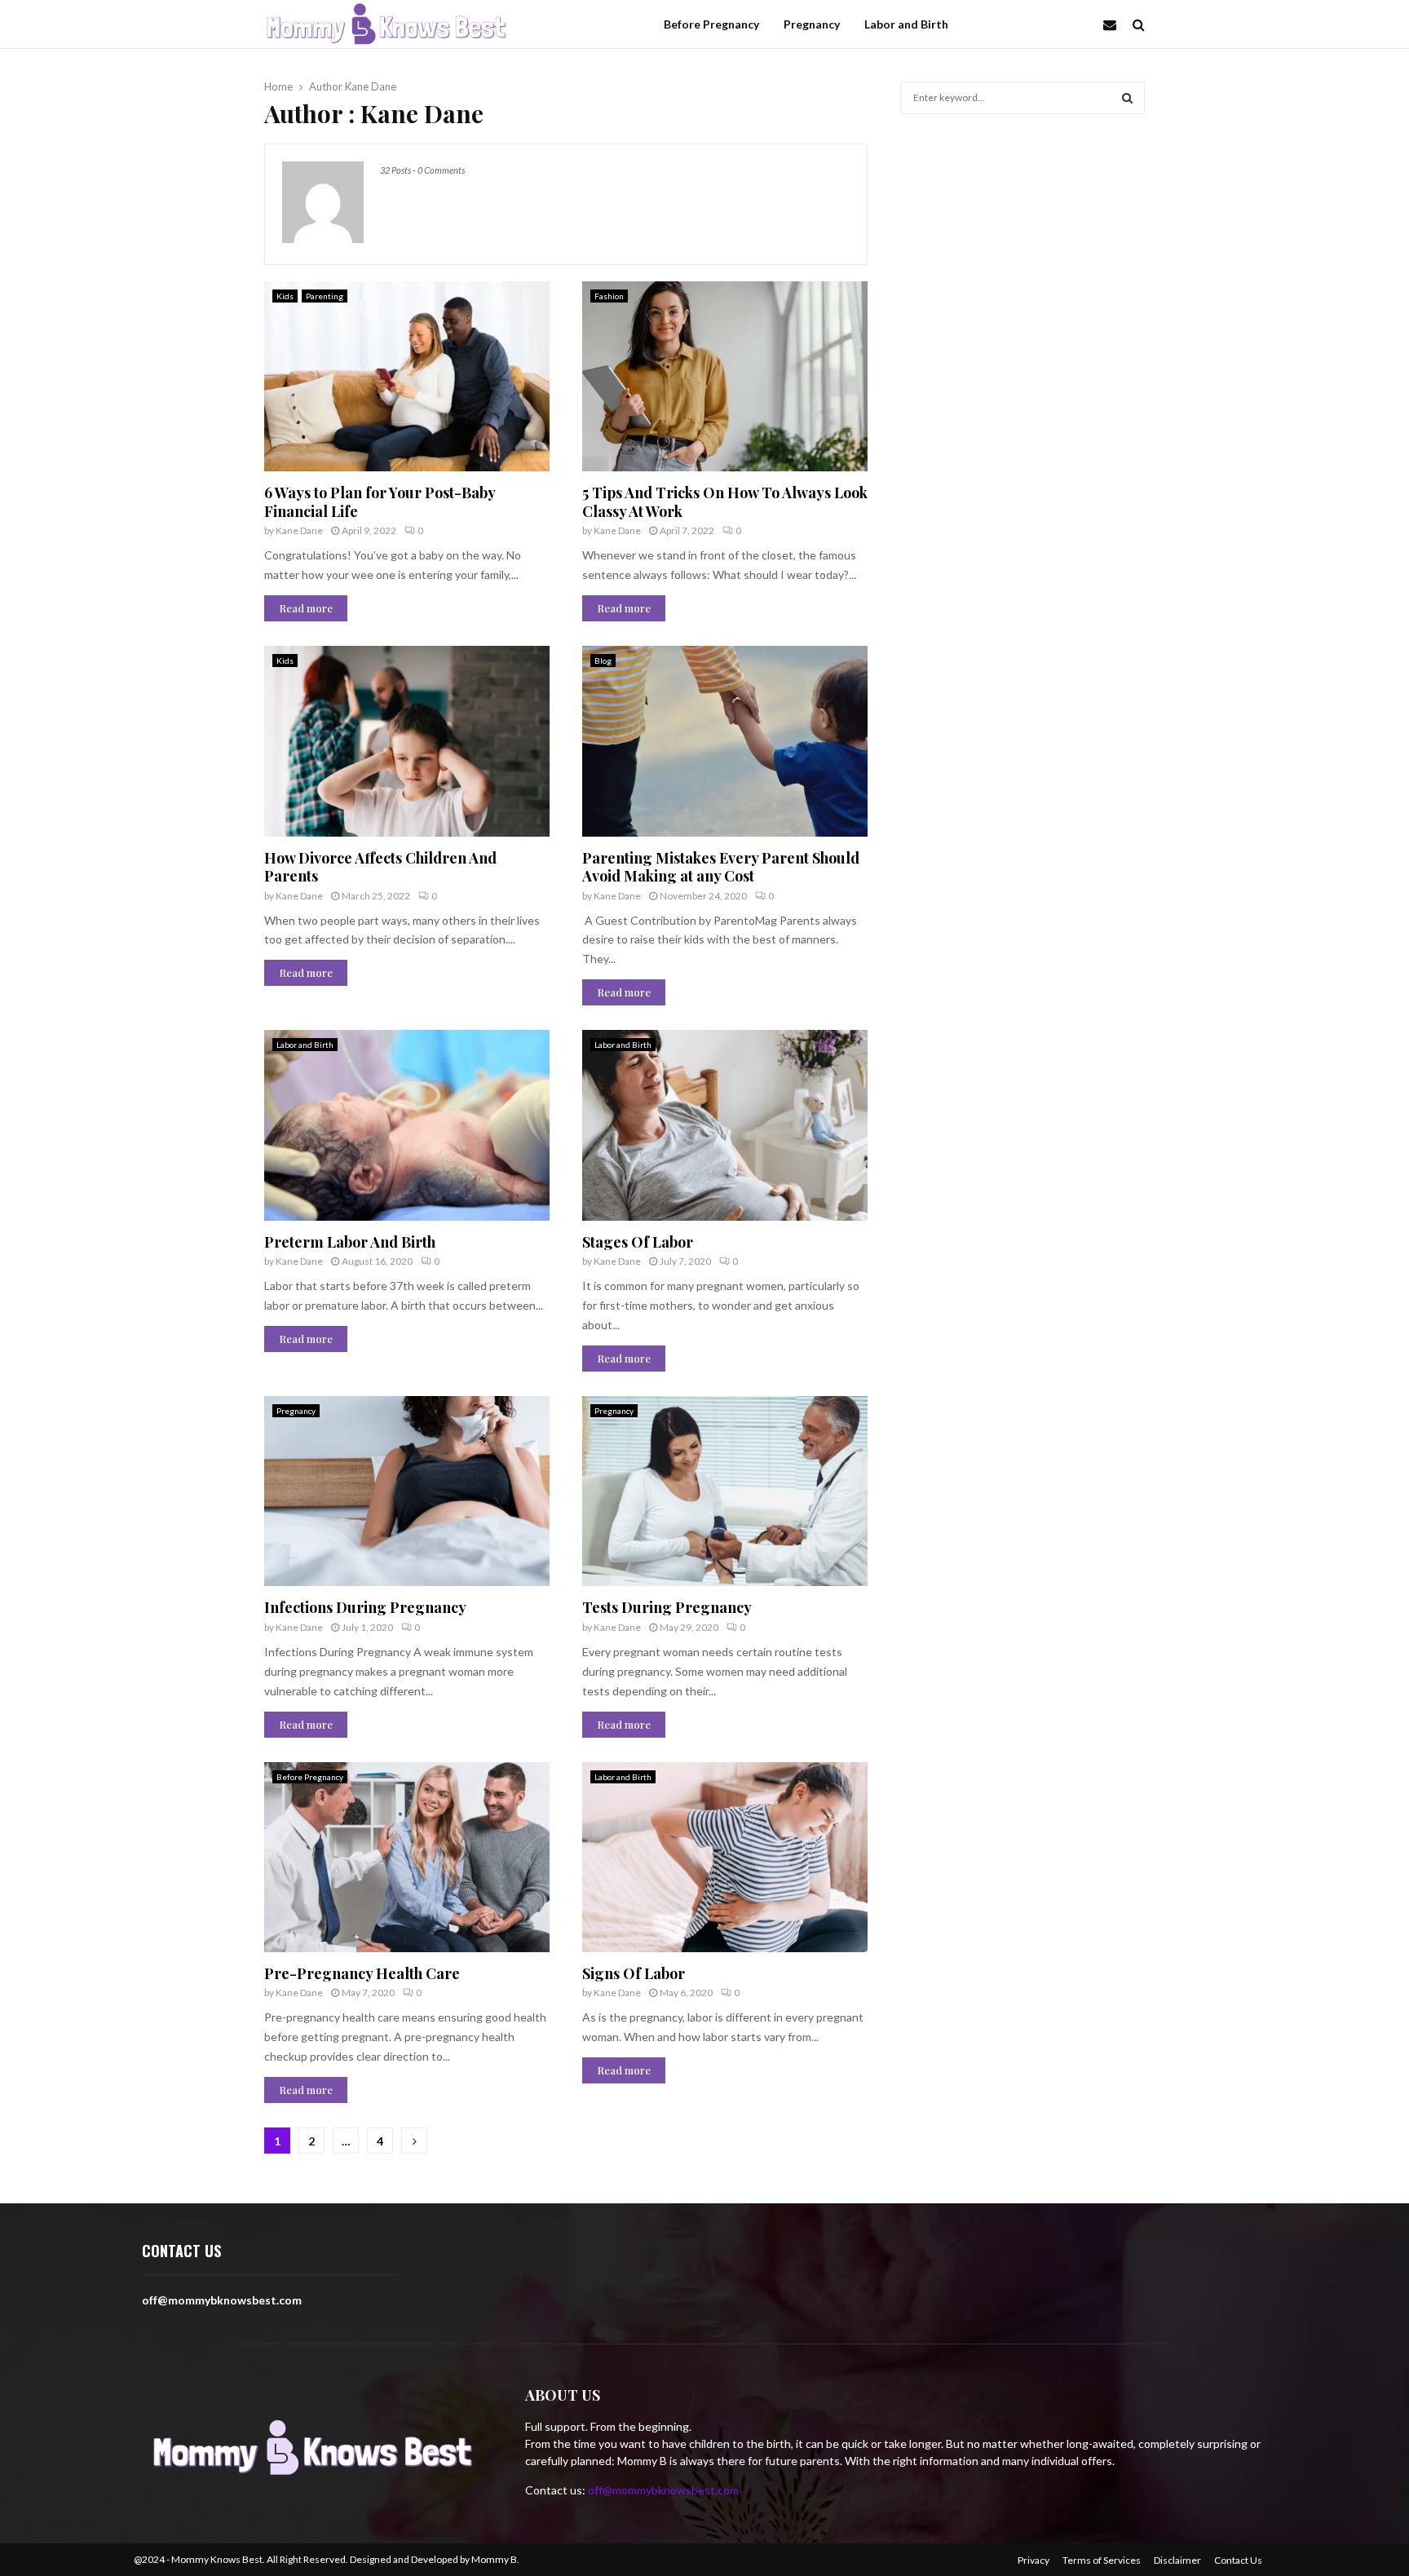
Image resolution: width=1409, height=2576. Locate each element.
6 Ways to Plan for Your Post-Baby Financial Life (380, 502)
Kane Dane (371, 86)
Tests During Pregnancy (667, 1607)
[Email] (1114, 24)
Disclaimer (1177, 2560)
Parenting (325, 296)
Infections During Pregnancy (365, 1607)
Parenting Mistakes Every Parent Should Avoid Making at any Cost (721, 867)
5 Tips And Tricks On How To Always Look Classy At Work (725, 502)
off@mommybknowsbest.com (663, 2490)
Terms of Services (1102, 2560)
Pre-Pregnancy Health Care (362, 1973)
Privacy (1034, 2560)
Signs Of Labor (634, 1973)
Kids (285, 296)
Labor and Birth (906, 24)
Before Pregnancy (711, 24)
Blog (603, 661)
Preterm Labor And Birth (350, 1242)
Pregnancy (812, 24)
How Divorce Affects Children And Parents (380, 867)
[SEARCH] (1127, 98)
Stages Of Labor (638, 1242)
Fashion (609, 296)
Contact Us (1238, 2560)
